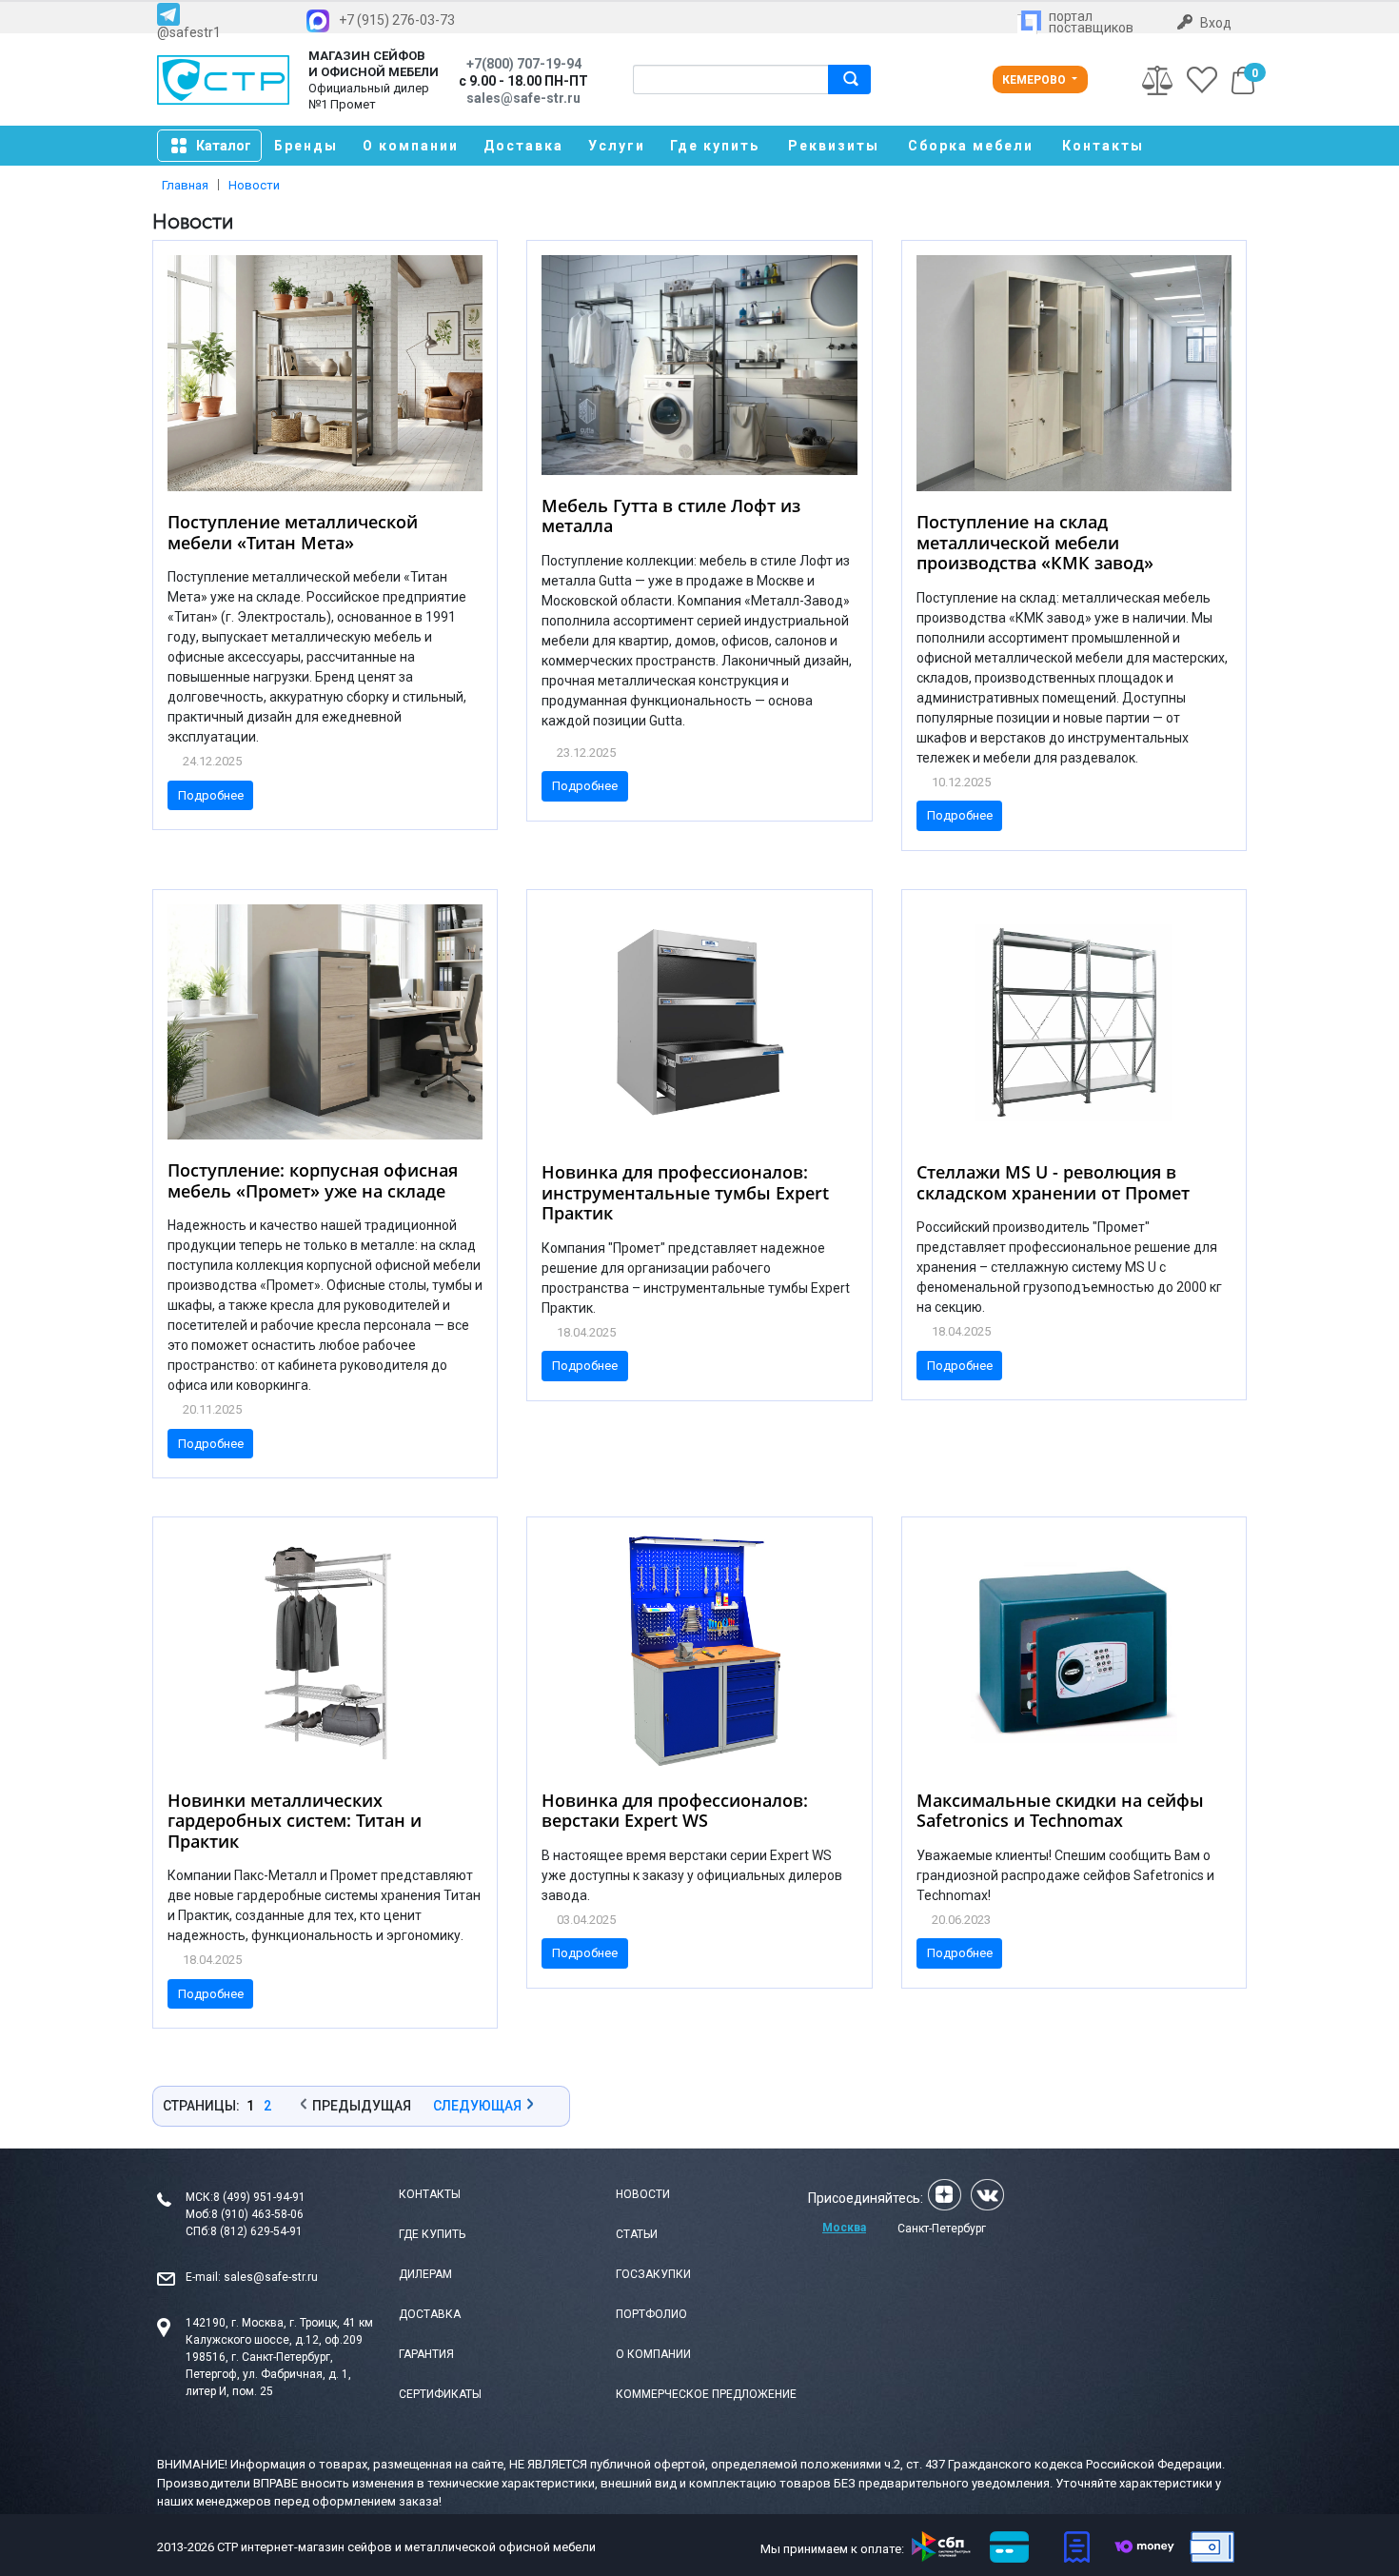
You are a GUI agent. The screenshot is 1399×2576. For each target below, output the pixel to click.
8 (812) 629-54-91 (256, 2231)
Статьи (637, 2234)
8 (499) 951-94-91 (259, 2197)
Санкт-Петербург (942, 2229)
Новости (643, 2194)
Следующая (477, 2106)
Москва (844, 2228)
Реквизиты (834, 146)
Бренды (306, 146)
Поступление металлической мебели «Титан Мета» (293, 532)
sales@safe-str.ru (271, 2277)
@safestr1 (189, 32)
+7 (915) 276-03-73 (397, 20)
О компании (411, 146)
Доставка (523, 146)
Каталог (224, 146)
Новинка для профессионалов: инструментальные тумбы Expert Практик (685, 1192)
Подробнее (211, 795)
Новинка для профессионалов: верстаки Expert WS (675, 1811)
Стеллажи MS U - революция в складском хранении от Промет (1053, 1182)
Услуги (617, 146)
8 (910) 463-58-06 (257, 2214)
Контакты (1103, 146)
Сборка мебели (971, 146)
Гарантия (426, 2354)
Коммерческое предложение (706, 2394)
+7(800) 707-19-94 (524, 64)
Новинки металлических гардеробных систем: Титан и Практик (295, 1821)
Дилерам (425, 2274)
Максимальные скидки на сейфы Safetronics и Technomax (1060, 1811)
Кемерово (1035, 80)
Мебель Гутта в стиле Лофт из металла (671, 516)
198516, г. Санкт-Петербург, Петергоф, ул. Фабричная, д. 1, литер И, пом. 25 (268, 2374)
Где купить (715, 146)
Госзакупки (653, 2274)
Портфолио (651, 2314)
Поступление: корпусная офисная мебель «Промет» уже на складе (313, 1180)
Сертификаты (440, 2394)
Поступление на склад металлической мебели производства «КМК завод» (1035, 542)
